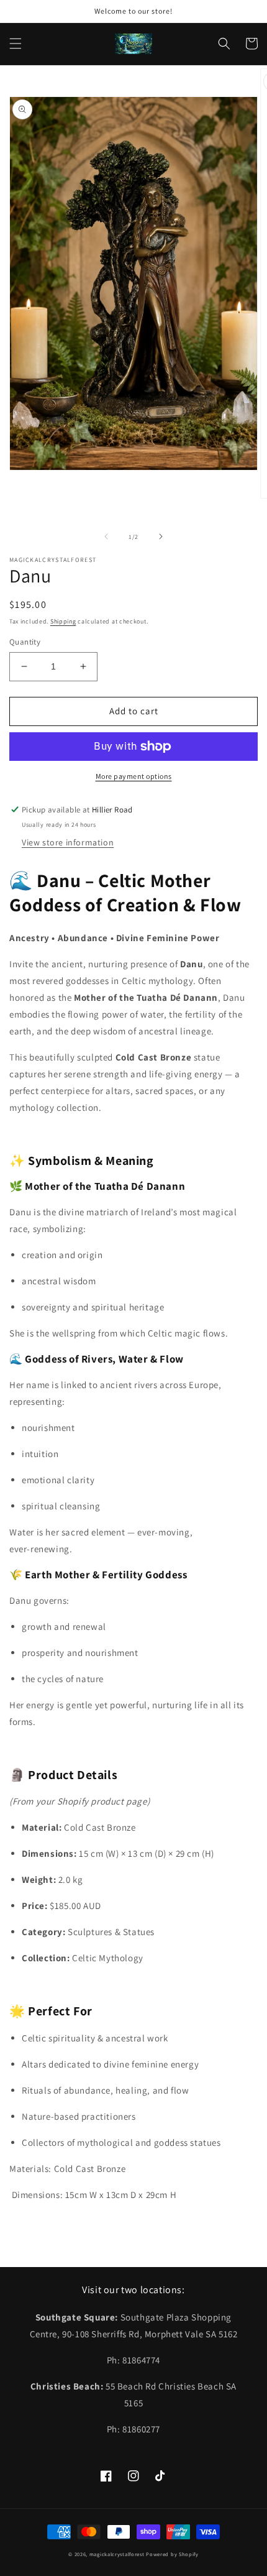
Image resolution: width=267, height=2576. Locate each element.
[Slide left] (106, 536)
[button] (16, 44)
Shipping (63, 621)
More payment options (134, 776)
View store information (68, 842)
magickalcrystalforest (117, 2554)
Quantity (25, 642)
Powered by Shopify (172, 2554)
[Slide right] (161, 536)
